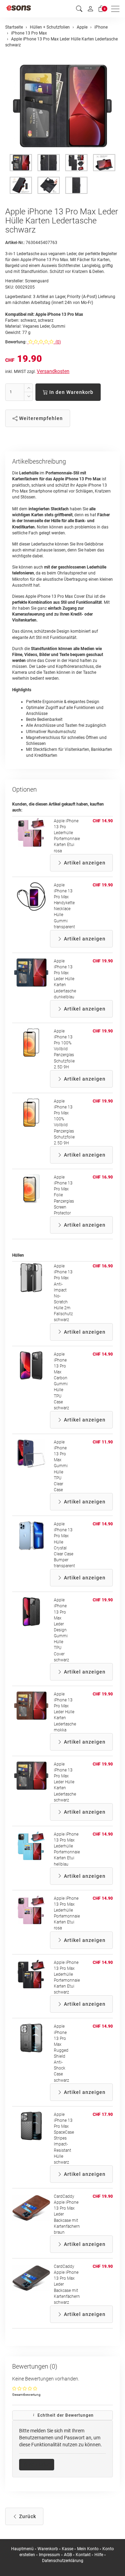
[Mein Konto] (90, 9)
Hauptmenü (22, 2549)
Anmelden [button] (39, 2464)
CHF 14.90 (103, 821)
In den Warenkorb (71, 392)
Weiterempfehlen (40, 418)
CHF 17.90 (103, 2114)
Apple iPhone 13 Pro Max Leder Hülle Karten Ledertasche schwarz (65, 1782)
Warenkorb (48, 2549)
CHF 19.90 (103, 885)
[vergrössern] (62, 106)
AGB (68, 2555)
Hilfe (99, 2555)
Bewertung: (16, 342)
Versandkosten (53, 371)
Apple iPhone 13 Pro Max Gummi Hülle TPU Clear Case (61, 1466)
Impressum (49, 2555)
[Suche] (79, 9)
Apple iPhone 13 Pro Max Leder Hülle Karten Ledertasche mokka (65, 1712)
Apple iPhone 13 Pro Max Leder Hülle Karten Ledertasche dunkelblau (65, 979)
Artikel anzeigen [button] (84, 863)
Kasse (68, 2549)
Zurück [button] (27, 2516)
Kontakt (83, 2555)
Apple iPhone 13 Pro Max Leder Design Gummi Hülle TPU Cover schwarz (61, 1630)
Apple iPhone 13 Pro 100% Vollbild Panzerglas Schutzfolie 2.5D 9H (64, 1049)
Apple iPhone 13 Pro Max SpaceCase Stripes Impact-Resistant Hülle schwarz (64, 2138)
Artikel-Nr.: (15, 243)
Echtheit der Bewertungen (65, 2415)
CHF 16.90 (103, 1177)
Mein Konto (88, 2549)
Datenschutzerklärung (63, 2561)
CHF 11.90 (103, 1442)
